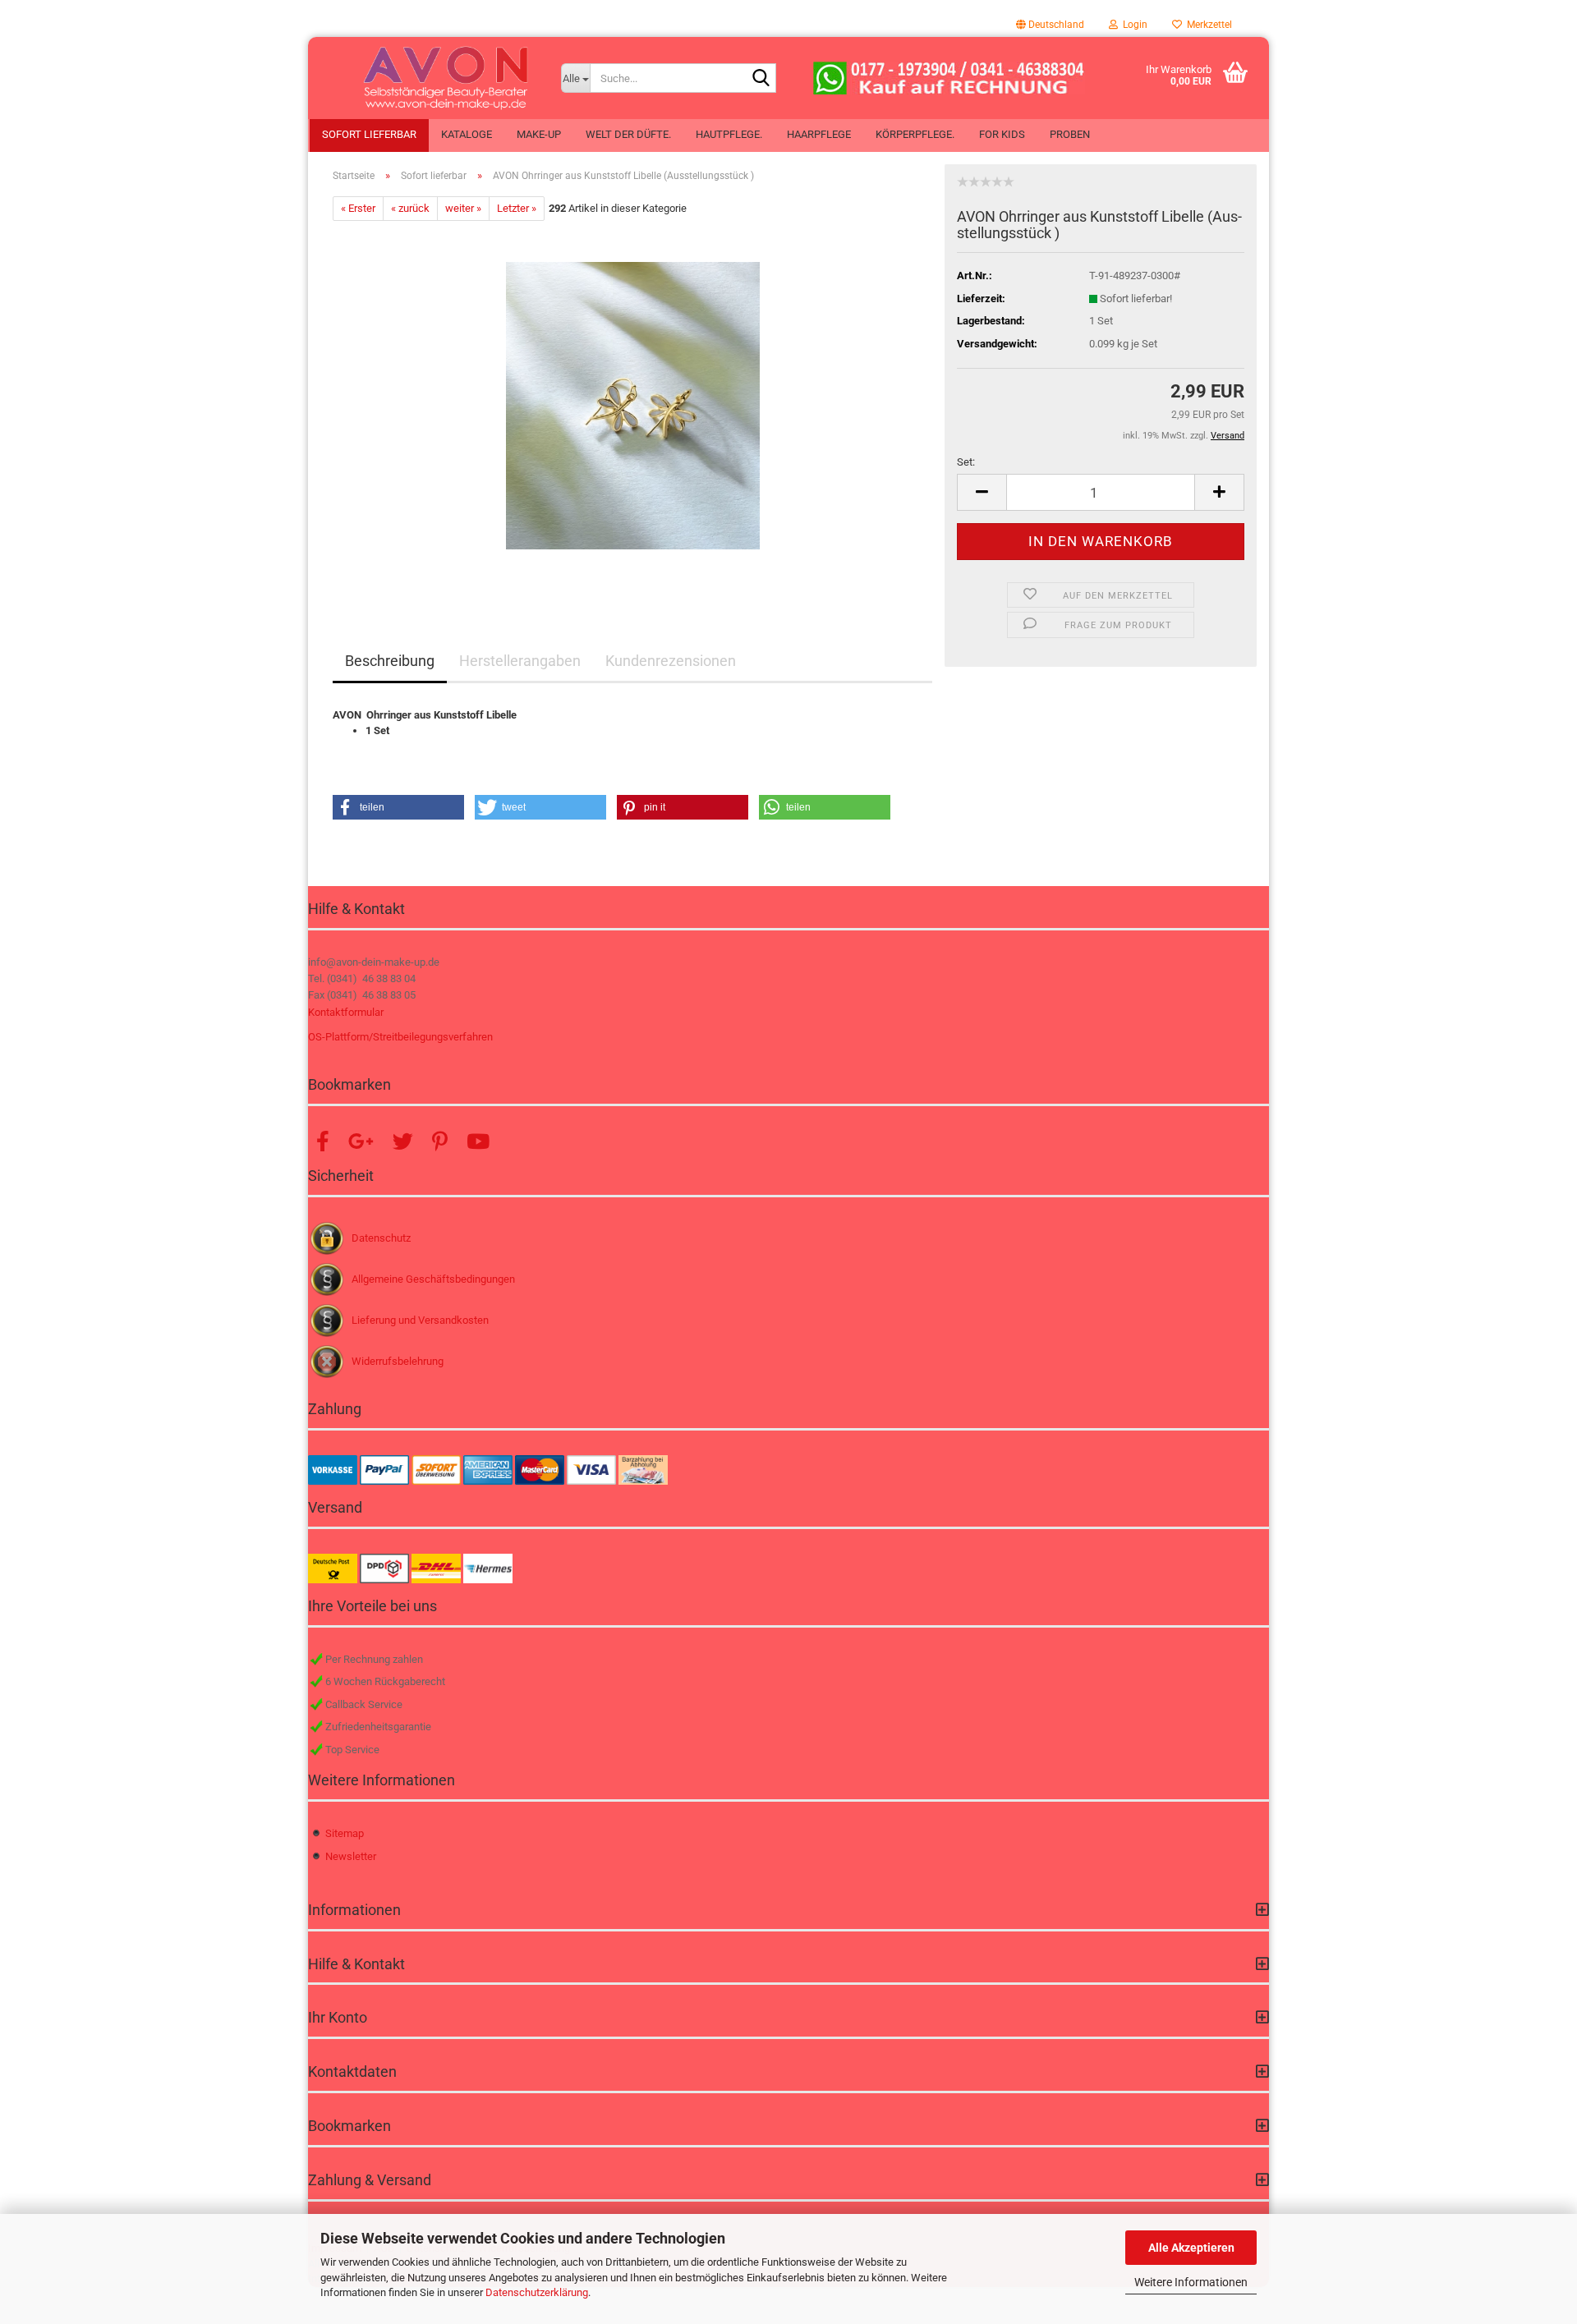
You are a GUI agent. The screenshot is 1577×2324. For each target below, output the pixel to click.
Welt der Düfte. (628, 134)
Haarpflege (819, 134)
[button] (1050, 25)
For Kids (1002, 134)
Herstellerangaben (520, 661)
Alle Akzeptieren (1191, 2248)
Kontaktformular (346, 1012)
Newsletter (351, 1856)
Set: (966, 462)
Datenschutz (381, 1238)
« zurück (410, 208)
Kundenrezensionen (671, 661)
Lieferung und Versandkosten (420, 1320)
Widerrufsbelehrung (398, 1361)
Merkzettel (1207, 25)
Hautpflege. (729, 134)
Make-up (539, 134)
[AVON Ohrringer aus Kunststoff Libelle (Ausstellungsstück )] (633, 405)
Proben (1070, 134)
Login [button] (1133, 25)
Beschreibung (390, 661)
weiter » (463, 208)
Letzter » (517, 208)
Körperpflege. (915, 134)
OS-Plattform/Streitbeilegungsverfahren (400, 1037)
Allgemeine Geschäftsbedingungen (433, 1279)
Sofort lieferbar (369, 134)
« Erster (358, 208)
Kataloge (467, 134)
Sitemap (345, 1833)
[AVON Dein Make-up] (428, 78)
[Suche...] (761, 79)
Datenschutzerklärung (537, 2292)
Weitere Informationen (1191, 2282)
